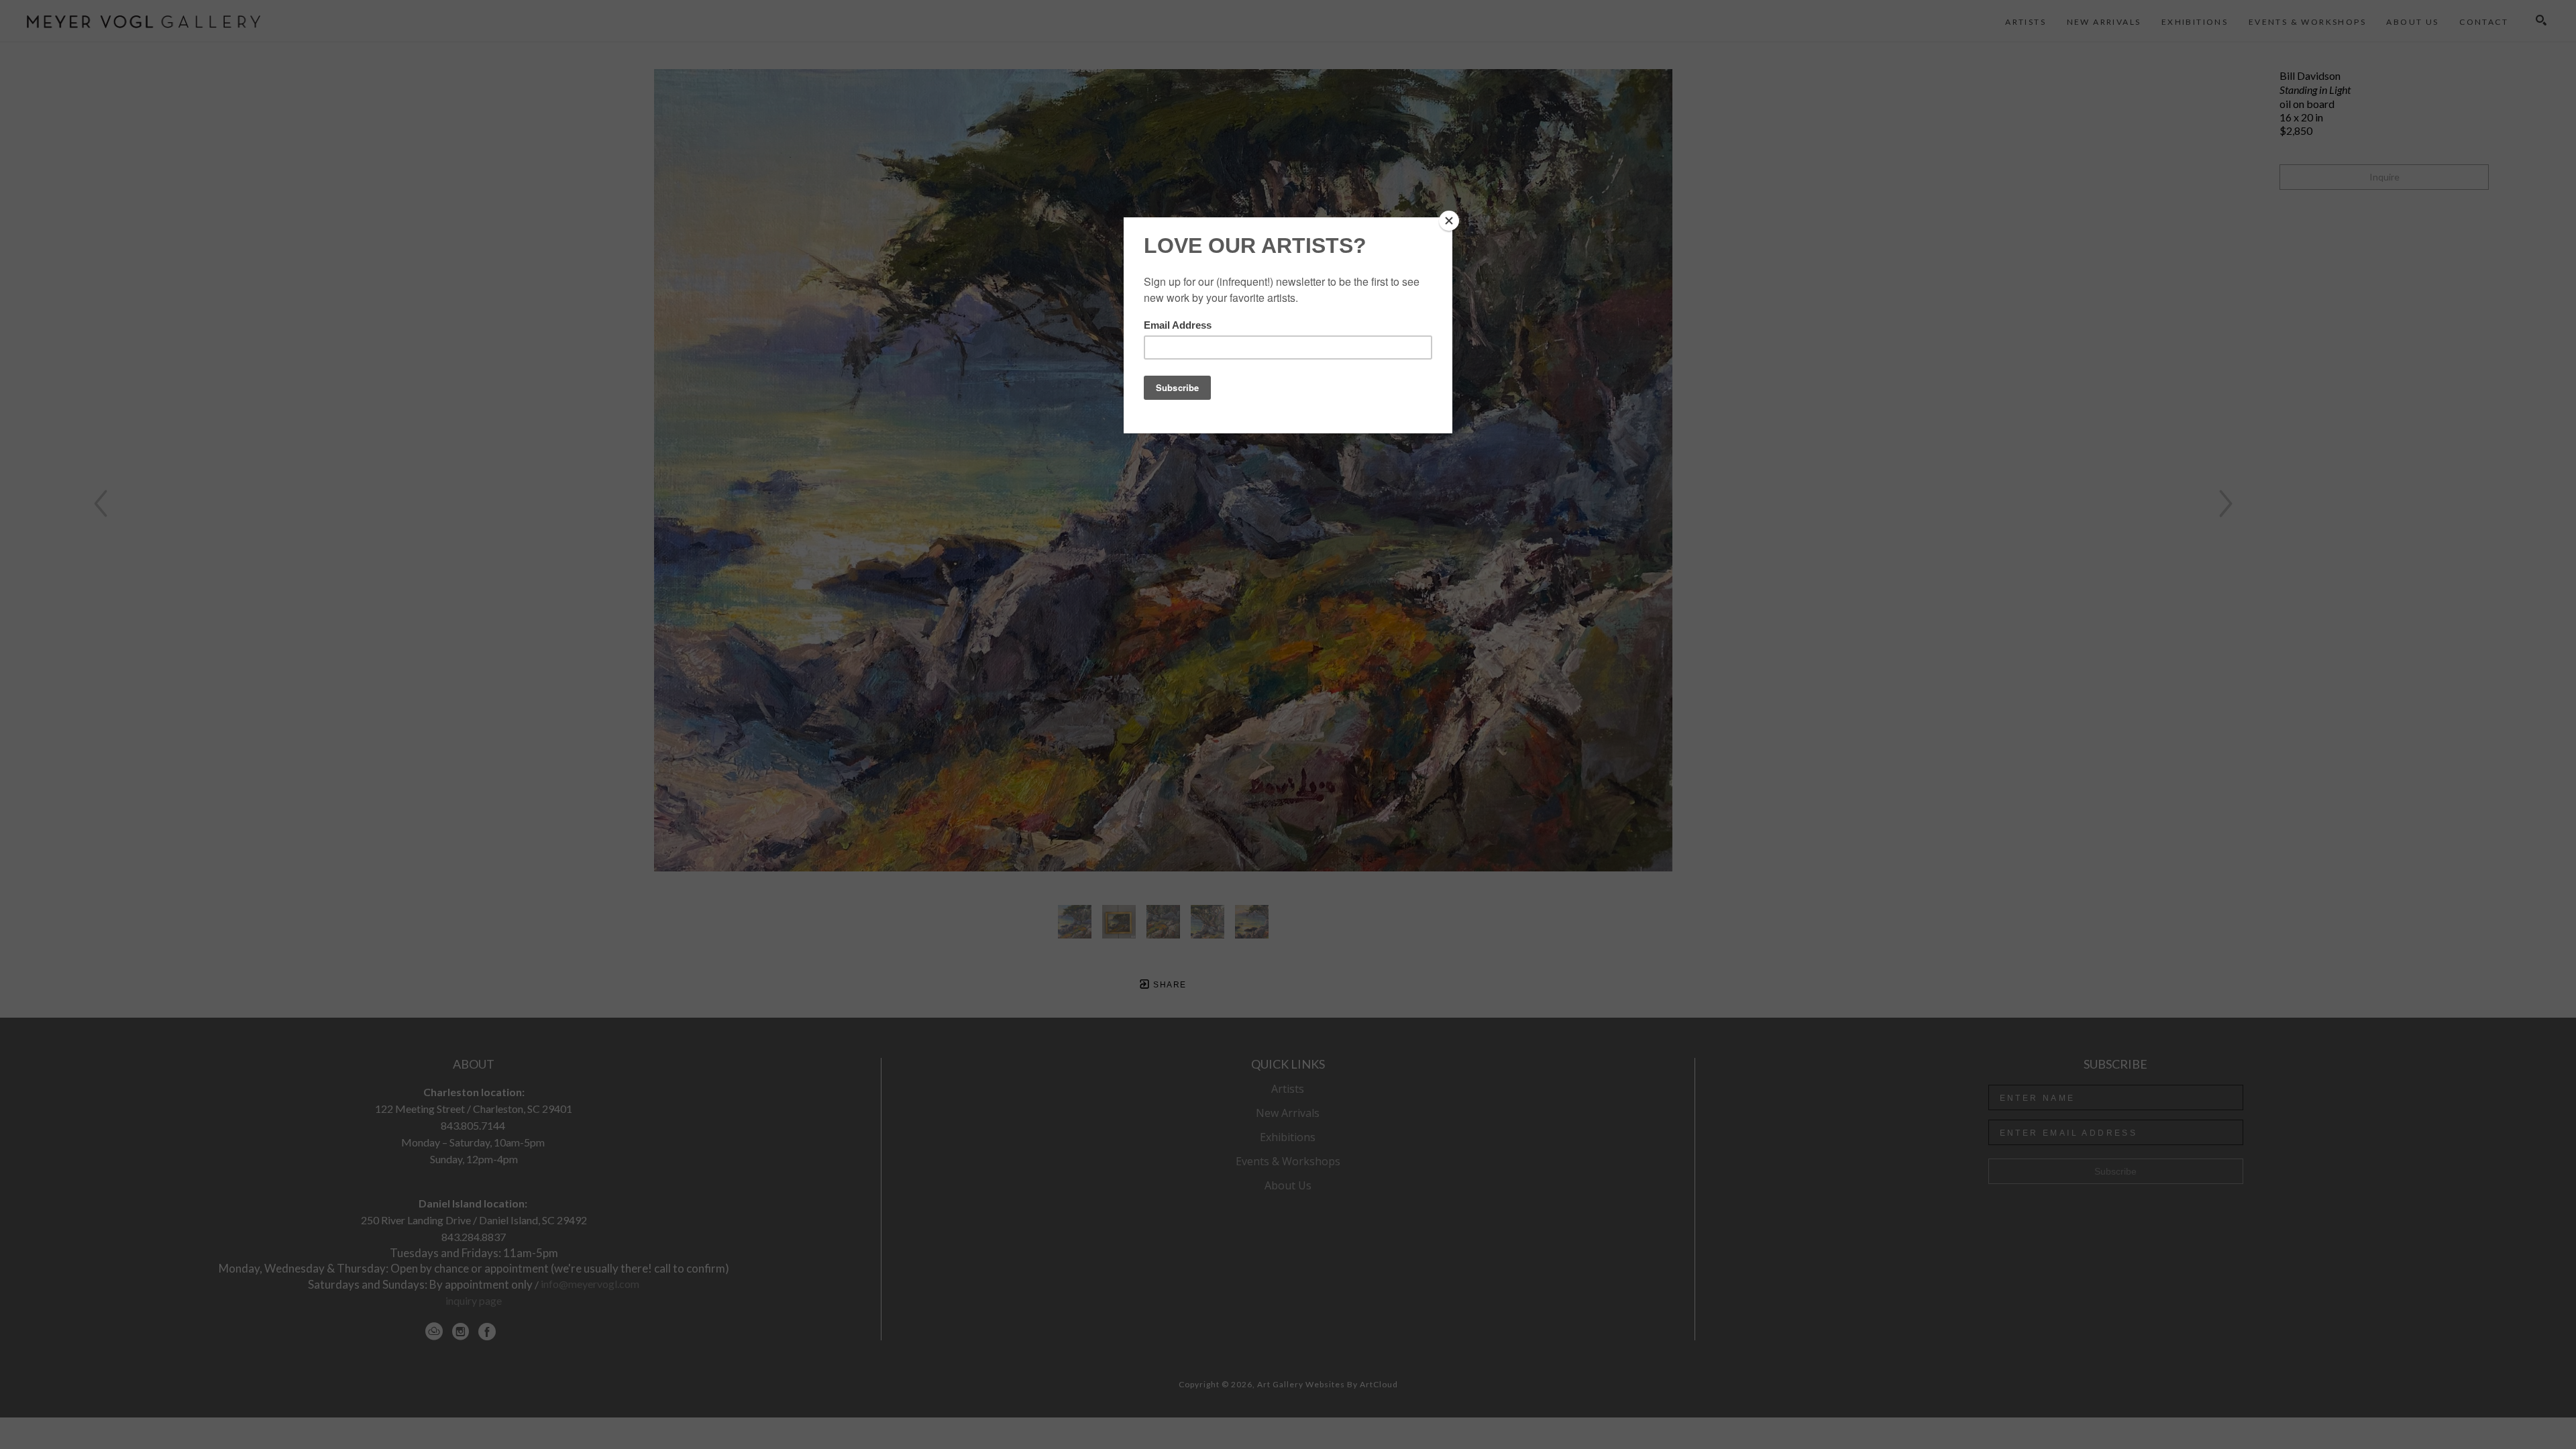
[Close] (1449, 221)
